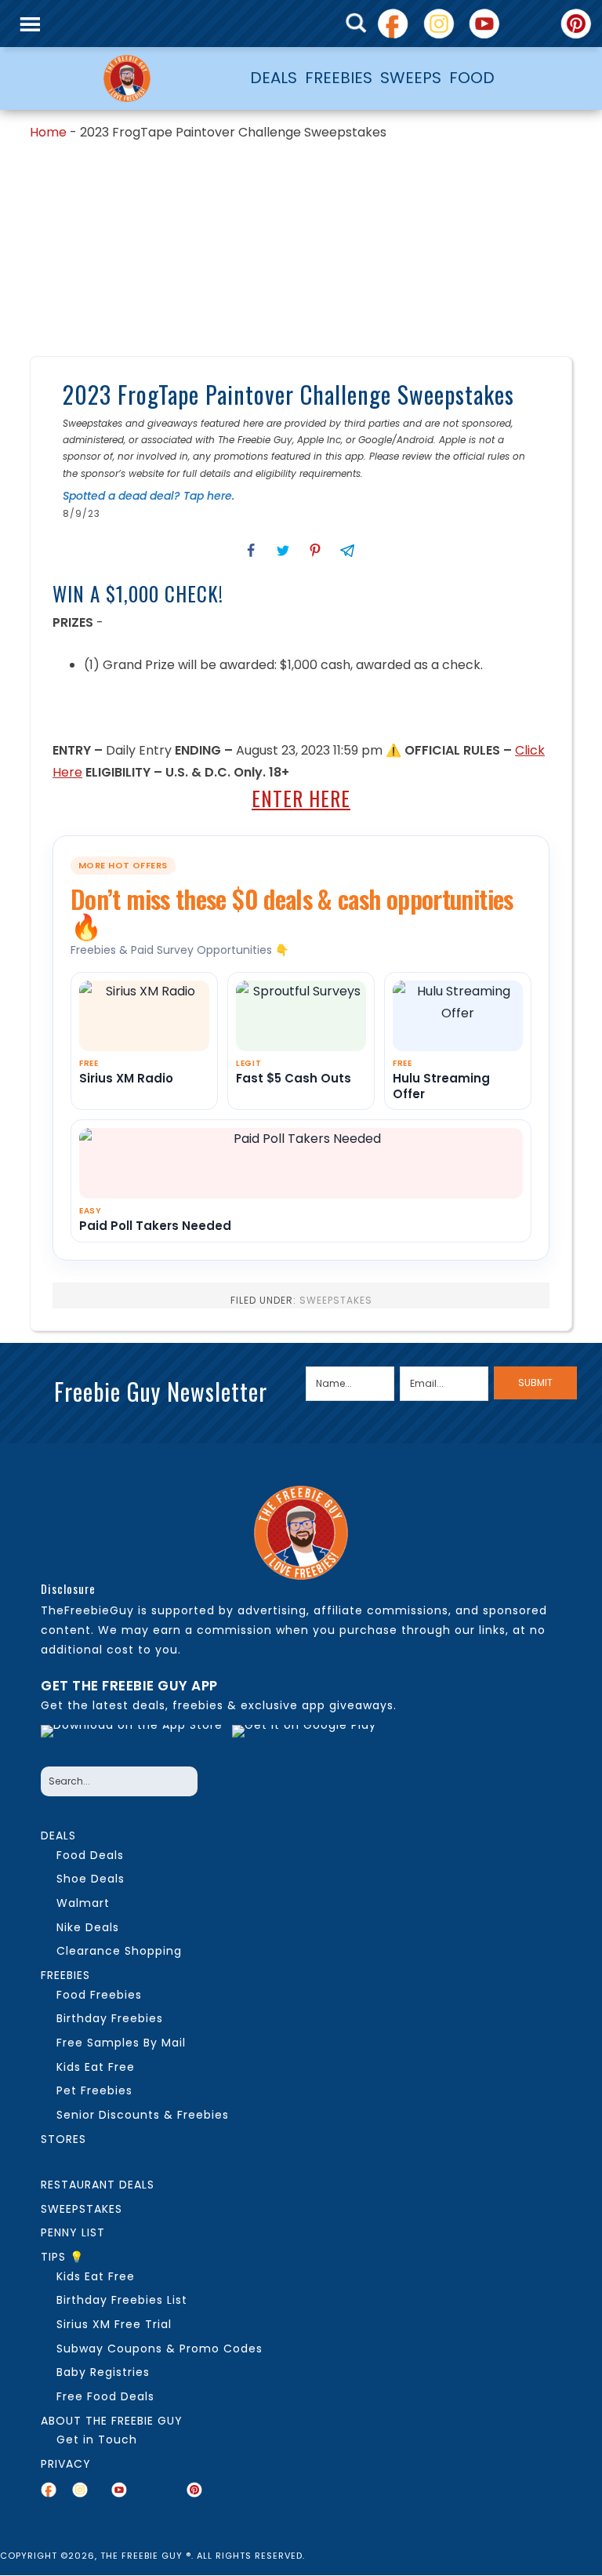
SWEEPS (411, 78)
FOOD (472, 78)
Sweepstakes (336, 1300)
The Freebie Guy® (127, 78)
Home (48, 132)
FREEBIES (339, 78)
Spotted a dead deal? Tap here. (149, 496)
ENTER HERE (301, 798)
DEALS (274, 78)
